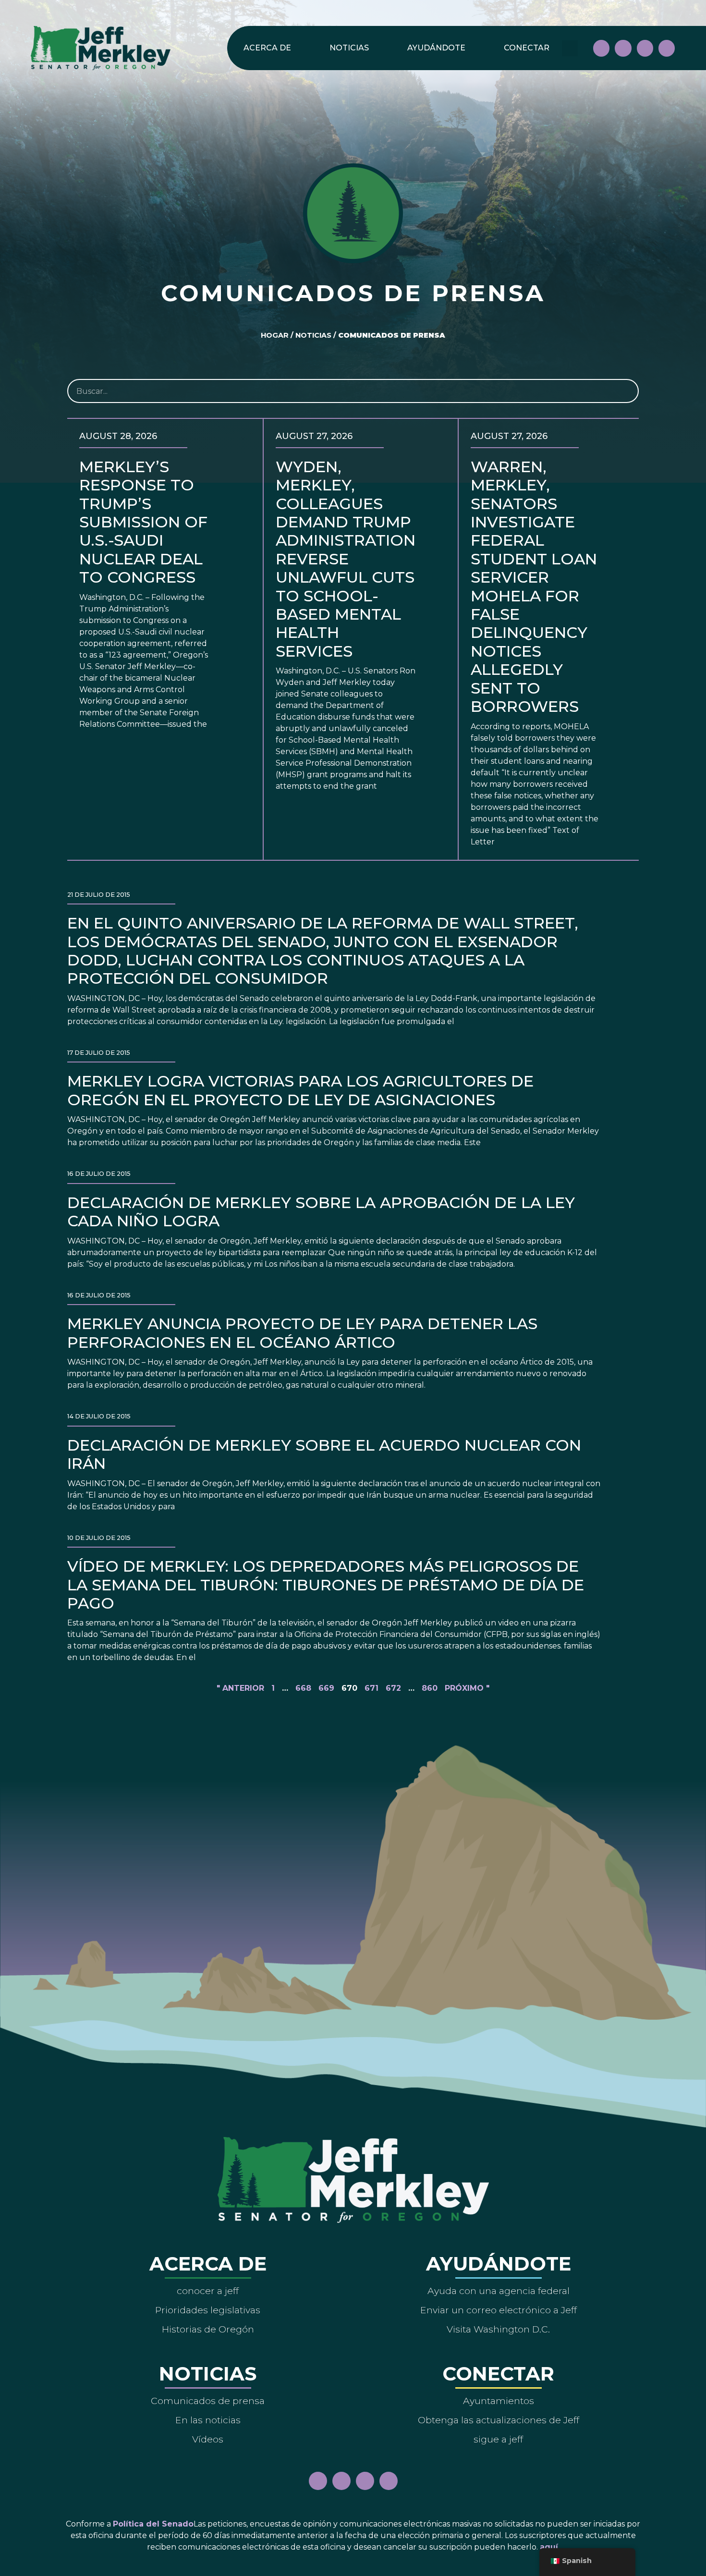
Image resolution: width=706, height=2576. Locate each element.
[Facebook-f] (601, 48)
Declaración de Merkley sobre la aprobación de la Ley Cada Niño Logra (321, 1212)
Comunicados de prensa (208, 2401)
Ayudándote (436, 48)
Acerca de (267, 48)
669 (326, 1688)
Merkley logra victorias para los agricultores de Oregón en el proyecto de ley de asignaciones (300, 1090)
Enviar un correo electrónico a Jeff (499, 2310)
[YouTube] (645, 48)
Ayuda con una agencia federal (499, 2291)
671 (371, 1688)
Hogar (275, 335)
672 (393, 1688)
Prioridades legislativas (208, 2310)
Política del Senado (153, 2524)
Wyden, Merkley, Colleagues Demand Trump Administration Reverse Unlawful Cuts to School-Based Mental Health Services (346, 559)
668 (303, 1688)
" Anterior (240, 1688)
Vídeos (208, 2439)
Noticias (349, 48)
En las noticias (208, 2420)
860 (430, 1688)
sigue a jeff (498, 2439)
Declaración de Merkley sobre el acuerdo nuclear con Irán (324, 1454)
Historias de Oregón (208, 2329)
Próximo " (467, 1688)
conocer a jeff (208, 2291)
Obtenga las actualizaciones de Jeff (499, 2420)
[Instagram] (623, 48)
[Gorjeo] (667, 48)
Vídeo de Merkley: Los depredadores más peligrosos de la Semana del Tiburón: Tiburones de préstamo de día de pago (326, 1585)
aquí (549, 2547)
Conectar (527, 48)
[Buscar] (626, 391)
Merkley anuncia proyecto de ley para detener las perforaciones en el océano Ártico (302, 1333)
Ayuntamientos (499, 2401)
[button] (570, 48)
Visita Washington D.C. (498, 2329)
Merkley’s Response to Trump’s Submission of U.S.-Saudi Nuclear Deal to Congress (143, 522)
